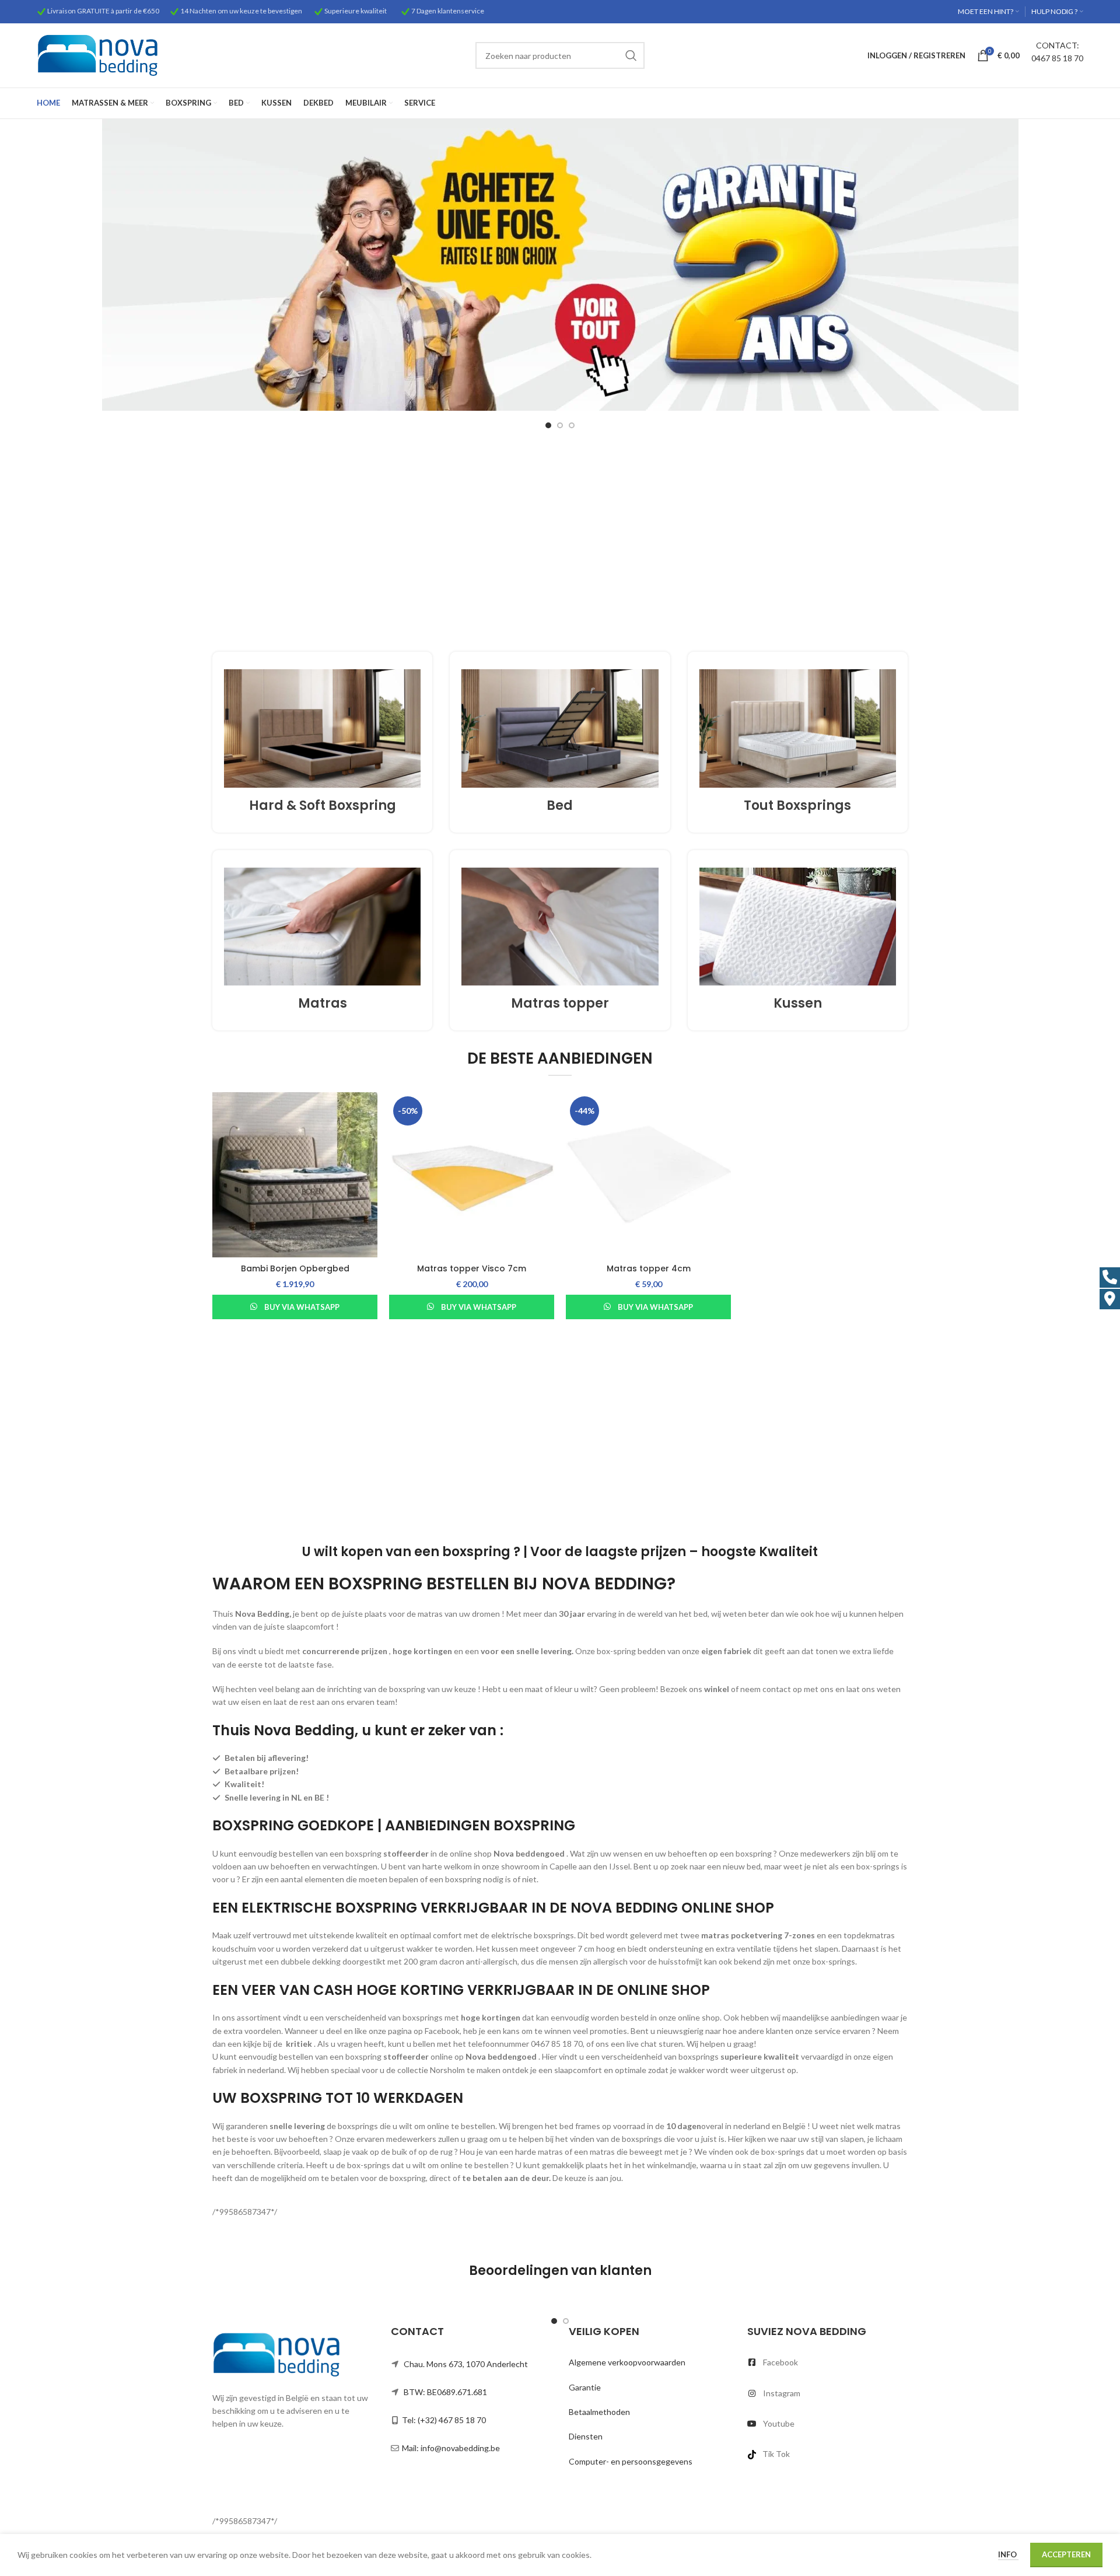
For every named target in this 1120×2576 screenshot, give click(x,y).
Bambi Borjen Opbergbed (295, 1268)
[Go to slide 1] (548, 425)
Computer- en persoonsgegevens (631, 2461)
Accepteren (1066, 2554)
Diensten (586, 2436)
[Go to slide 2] (560, 425)
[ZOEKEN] (631, 55)
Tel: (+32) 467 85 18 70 (444, 2420)
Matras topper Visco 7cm (472, 1268)
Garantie (585, 2387)
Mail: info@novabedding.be (451, 2448)
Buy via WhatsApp (302, 1307)
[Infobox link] (322, 742)
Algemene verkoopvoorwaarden (627, 2362)
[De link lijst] (828, 2362)
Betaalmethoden (599, 2412)
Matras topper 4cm (649, 1268)
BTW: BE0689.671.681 (445, 2392)
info (1008, 2554)
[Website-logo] (98, 55)
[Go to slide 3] (572, 425)
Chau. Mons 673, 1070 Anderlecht (466, 2364)
